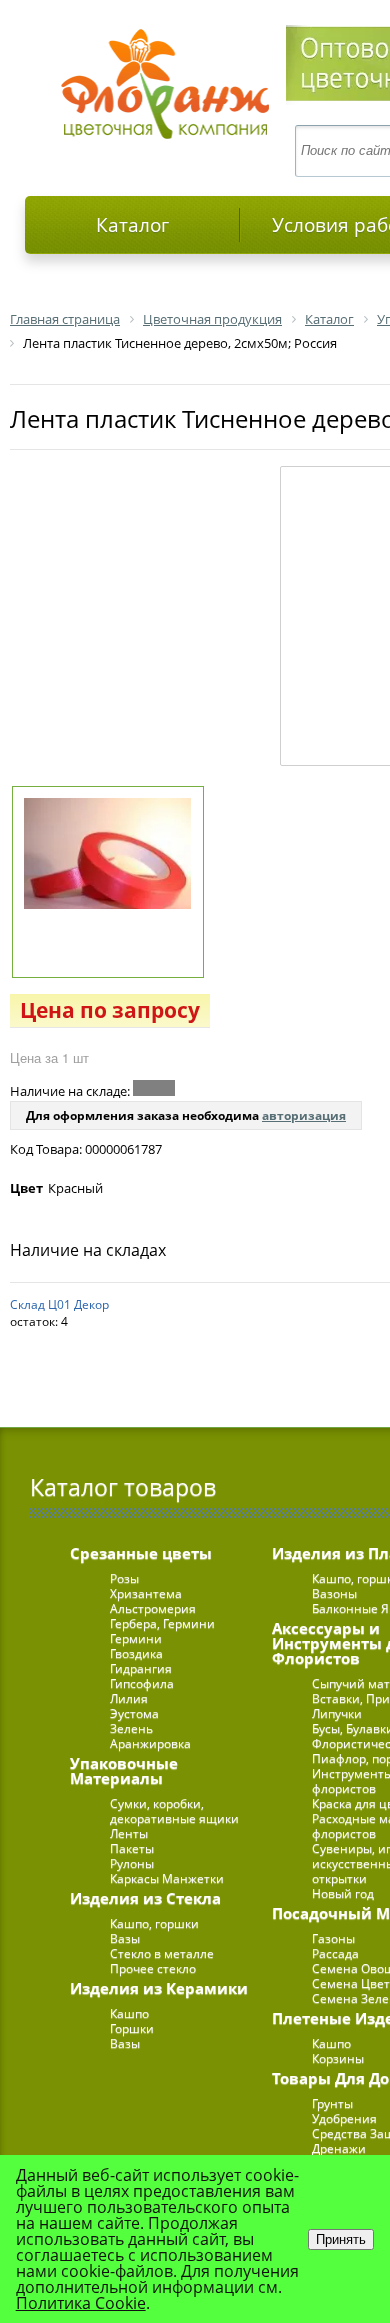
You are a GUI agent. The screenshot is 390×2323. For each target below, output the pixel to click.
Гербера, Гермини (162, 1623)
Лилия (129, 1698)
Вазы (125, 1938)
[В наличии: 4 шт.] (154, 1088)
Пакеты (132, 1848)
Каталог (132, 225)
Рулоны (132, 1863)
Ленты (129, 1833)
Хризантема (146, 1593)
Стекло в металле (162, 1953)
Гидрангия (141, 1668)
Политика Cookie (81, 2303)
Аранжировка (150, 1743)
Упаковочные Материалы (124, 1770)
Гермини (136, 1638)
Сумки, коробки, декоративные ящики (174, 1811)
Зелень (131, 1728)
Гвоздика (136, 1653)
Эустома (134, 1713)
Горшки (132, 2028)
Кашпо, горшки (154, 1923)
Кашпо (129, 2013)
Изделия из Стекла (145, 1898)
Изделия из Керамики (159, 1988)
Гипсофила (142, 1683)
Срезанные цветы (141, 1553)
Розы (124, 1578)
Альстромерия (153, 1608)
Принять (341, 2239)
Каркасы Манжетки (167, 1878)
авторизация (304, 1115)
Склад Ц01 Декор (59, 1304)
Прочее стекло (153, 1968)
